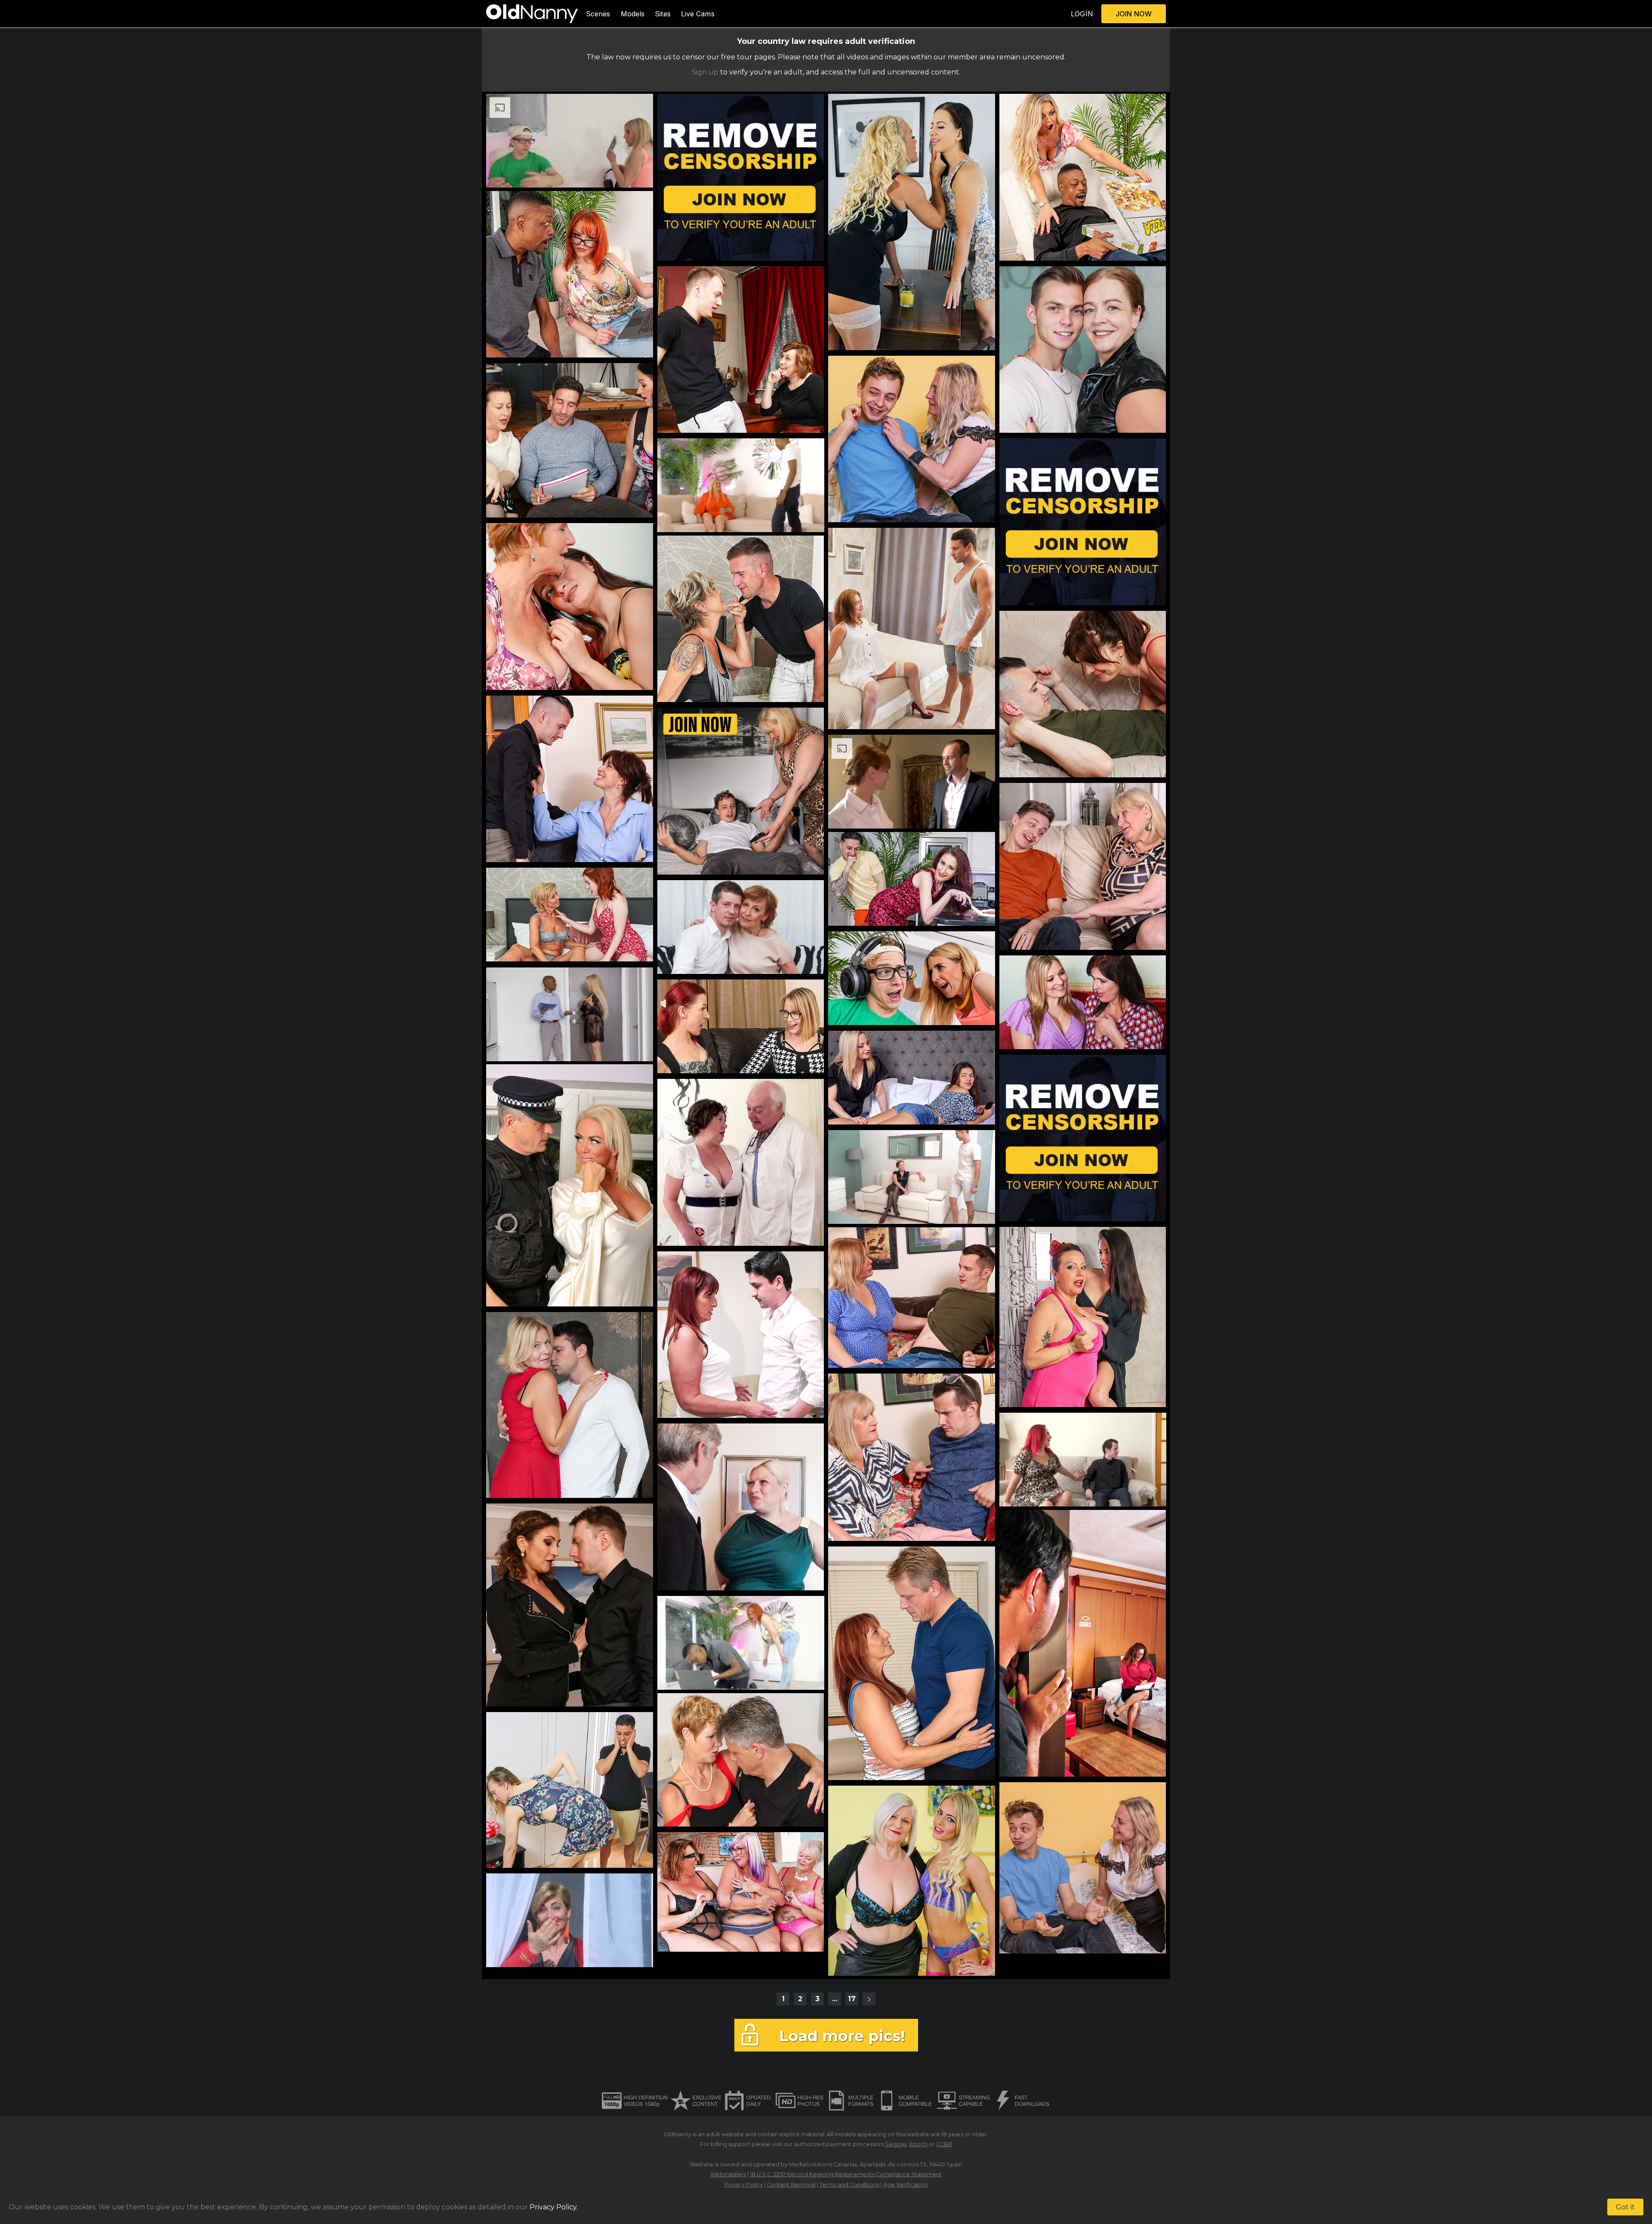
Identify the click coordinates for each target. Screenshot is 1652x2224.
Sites (663, 14)
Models (633, 14)
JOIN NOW (1134, 14)
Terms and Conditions (849, 2185)
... (835, 1999)
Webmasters (728, 2174)
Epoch (918, 2144)
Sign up (705, 72)
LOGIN (1082, 14)
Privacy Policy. (554, 2207)
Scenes (598, 14)
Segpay (896, 2144)
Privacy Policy (744, 2185)
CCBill (944, 2144)
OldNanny (678, 2134)
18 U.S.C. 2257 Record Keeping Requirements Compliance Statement (846, 2174)
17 (852, 1999)
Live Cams (698, 14)
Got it (1625, 2207)
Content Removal (791, 2185)
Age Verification (906, 2185)
